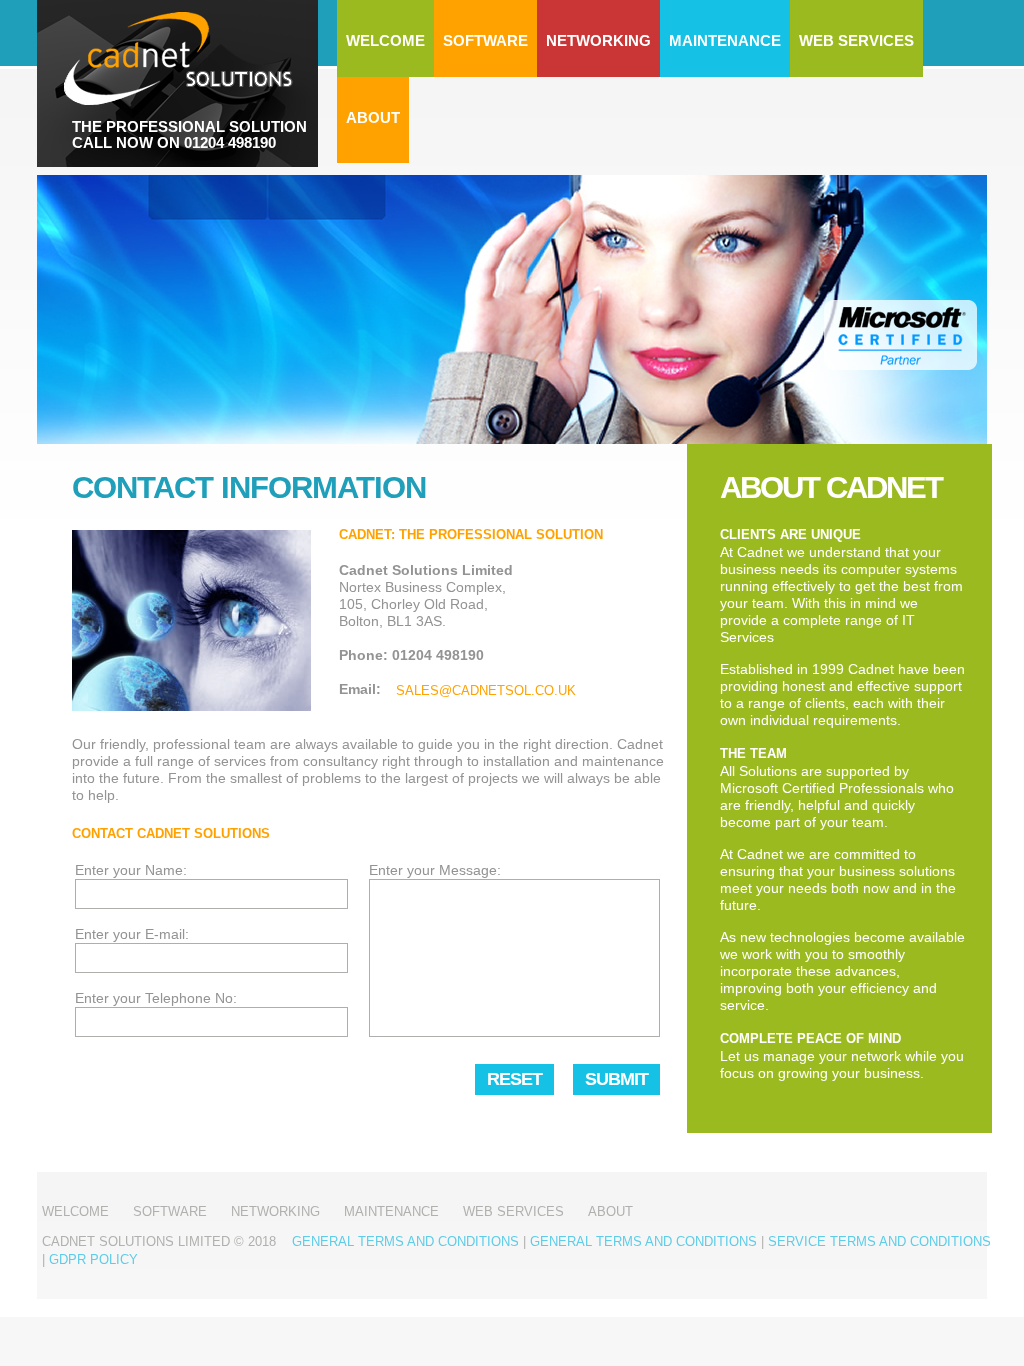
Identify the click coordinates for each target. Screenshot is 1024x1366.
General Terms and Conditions (405, 1241)
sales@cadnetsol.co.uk (486, 690)
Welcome (385, 40)
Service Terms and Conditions (879, 1241)
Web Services (856, 40)
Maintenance (725, 40)
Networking (598, 40)
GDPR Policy (93, 1259)
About (373, 117)
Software (485, 40)
